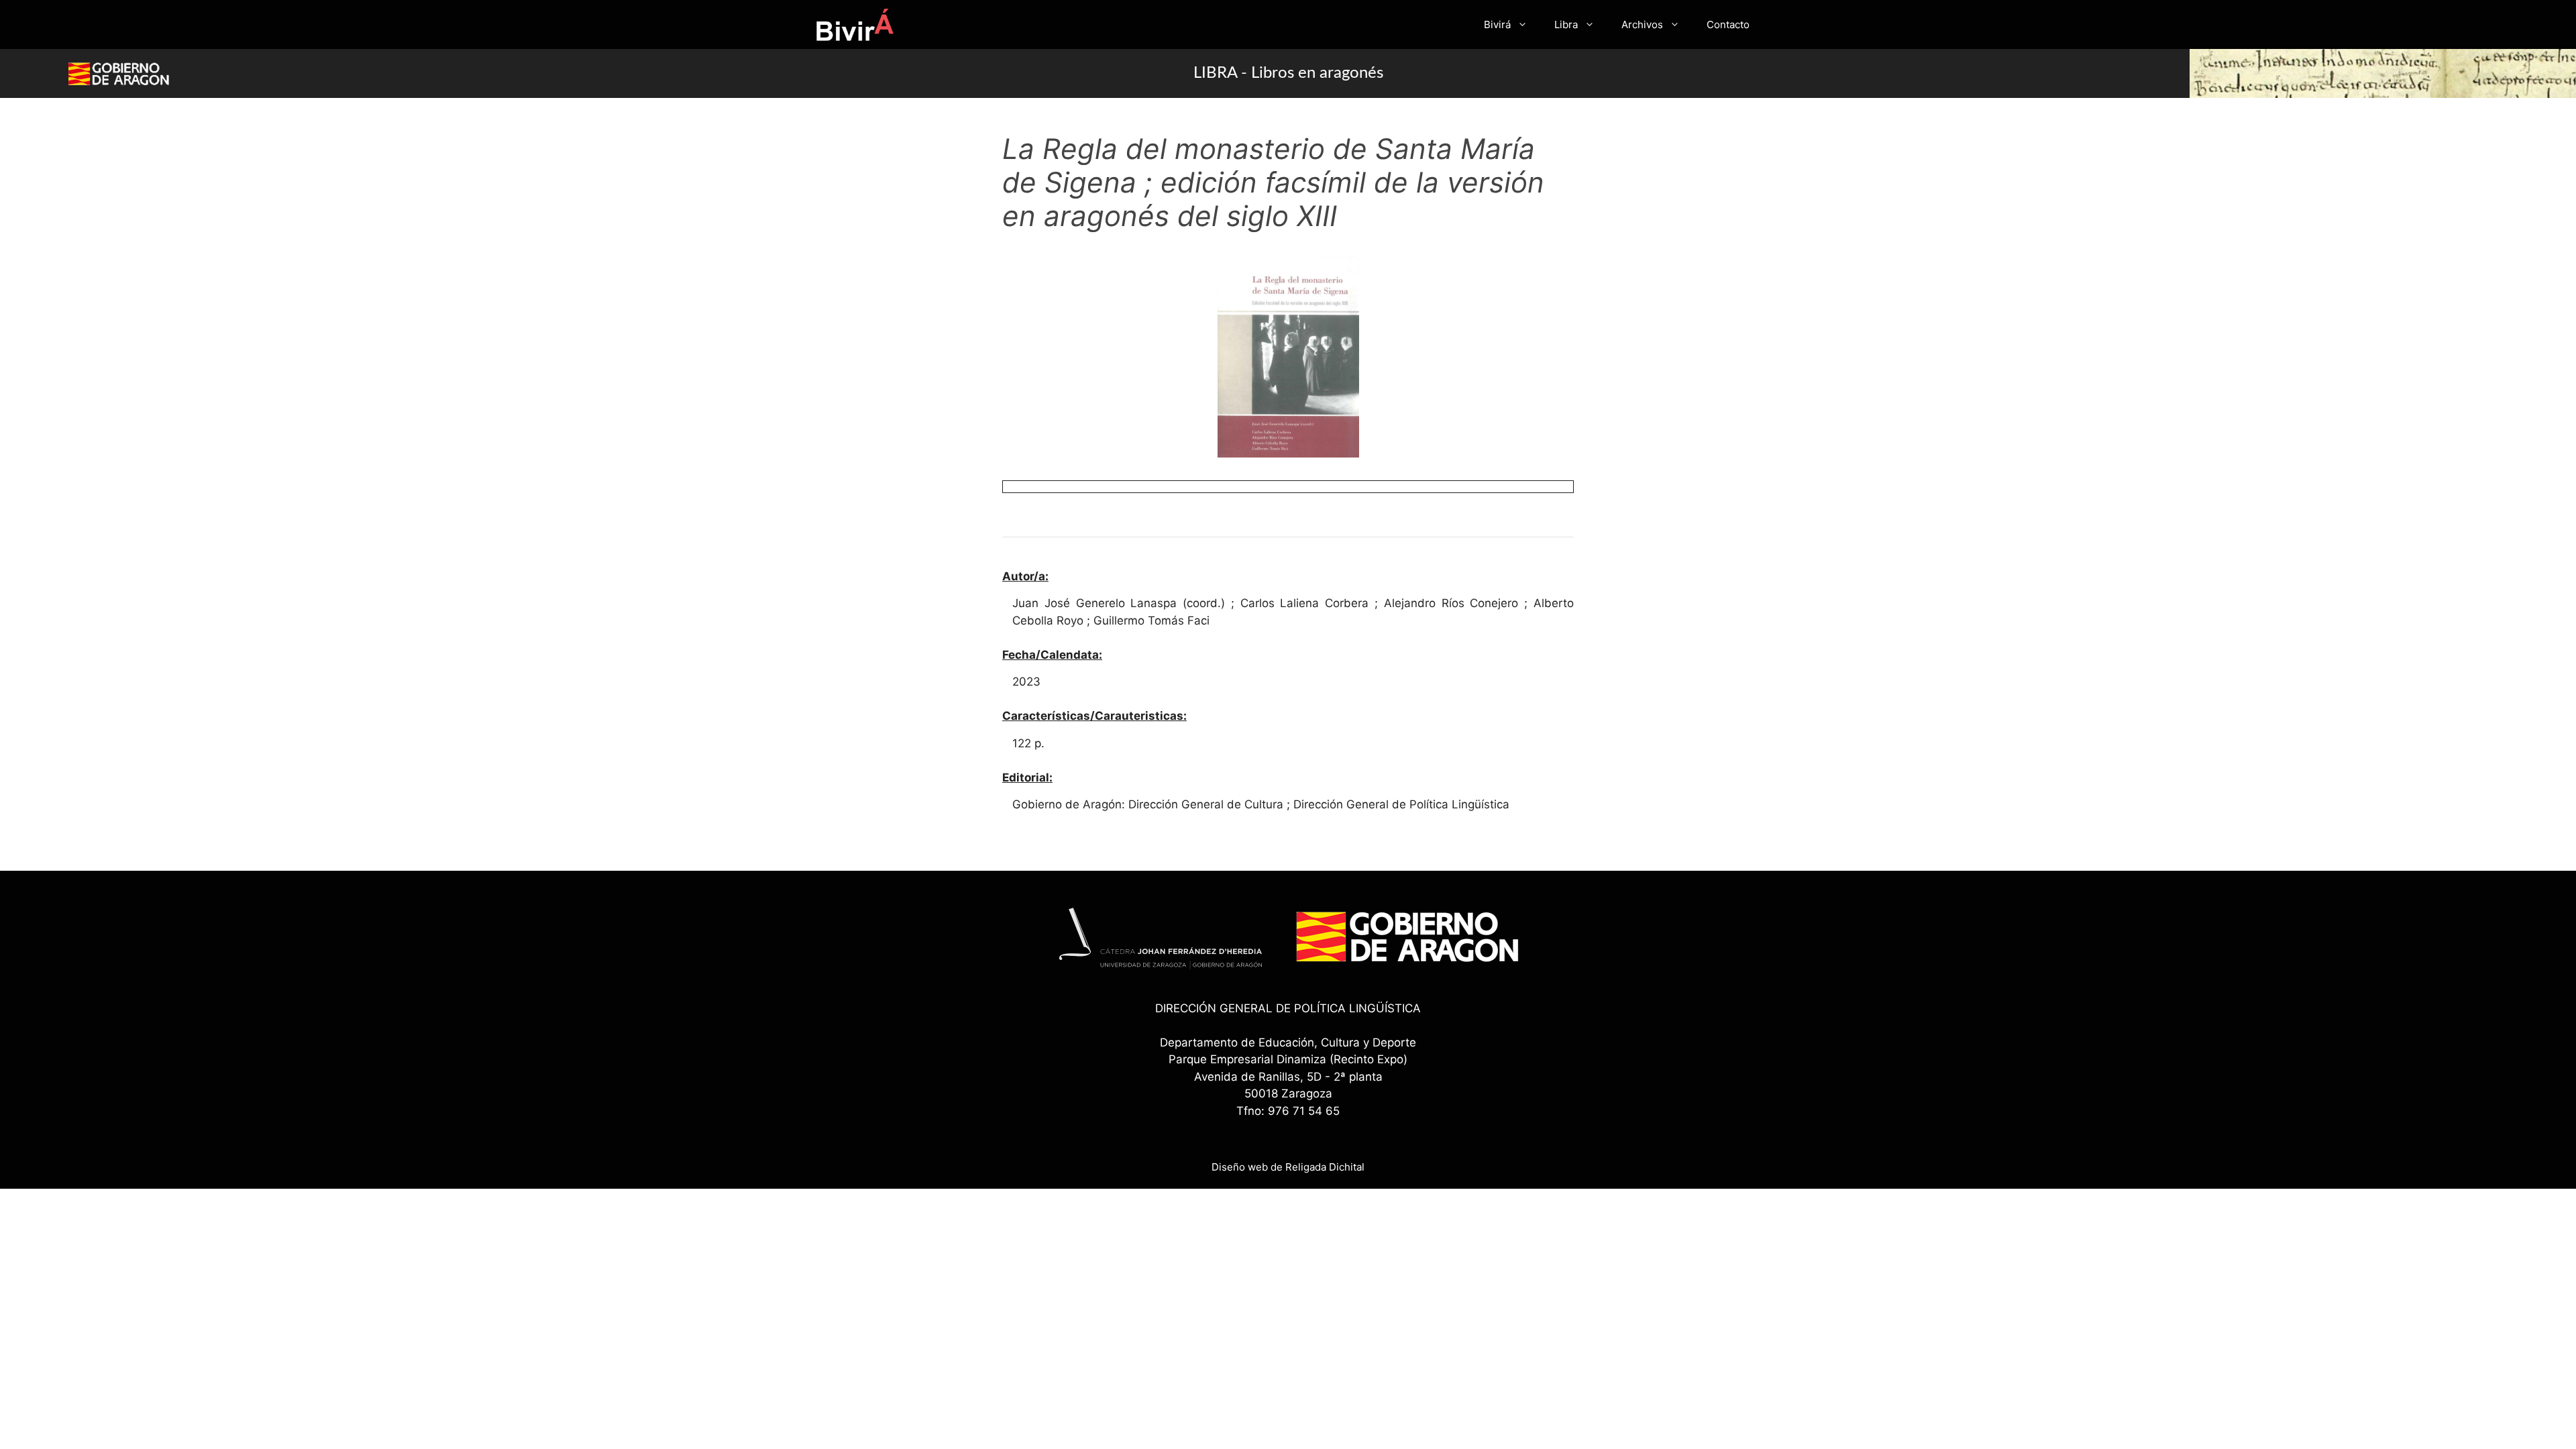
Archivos (1642, 24)
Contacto (1728, 24)
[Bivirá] (854, 24)
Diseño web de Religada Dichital (1288, 1167)
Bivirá (1497, 24)
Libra (1566, 24)
